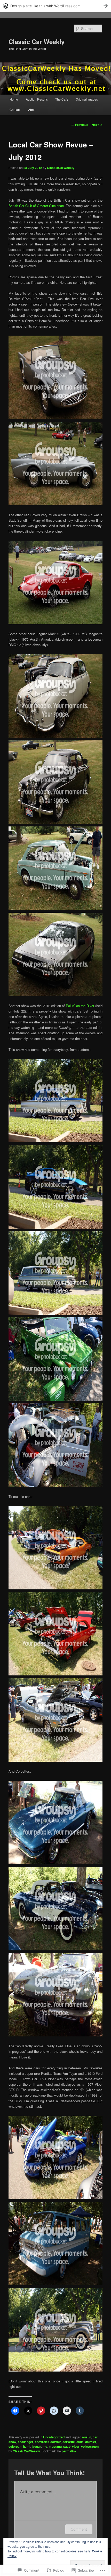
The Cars (62, 99)
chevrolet (42, 2442)
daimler (91, 2442)
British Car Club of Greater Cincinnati (36, 206)
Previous (80, 125)
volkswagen (90, 2446)
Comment (79, 2529)
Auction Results (37, 99)
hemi (27, 2446)
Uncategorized (54, 2437)
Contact (15, 109)
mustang (55, 2446)
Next (97, 125)
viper (76, 2446)
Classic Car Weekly (37, 41)
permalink (69, 2451)
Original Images (87, 99)
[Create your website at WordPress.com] (55, 6)
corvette (69, 2442)
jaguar (36, 2446)
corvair (56, 2442)
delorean (15, 2446)
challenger (26, 2442)
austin (87, 2437)
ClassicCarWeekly (61, 168)
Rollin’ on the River (80, 1006)
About (32, 109)
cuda (80, 2442)
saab (67, 2446)
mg (45, 2446)
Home (14, 99)
